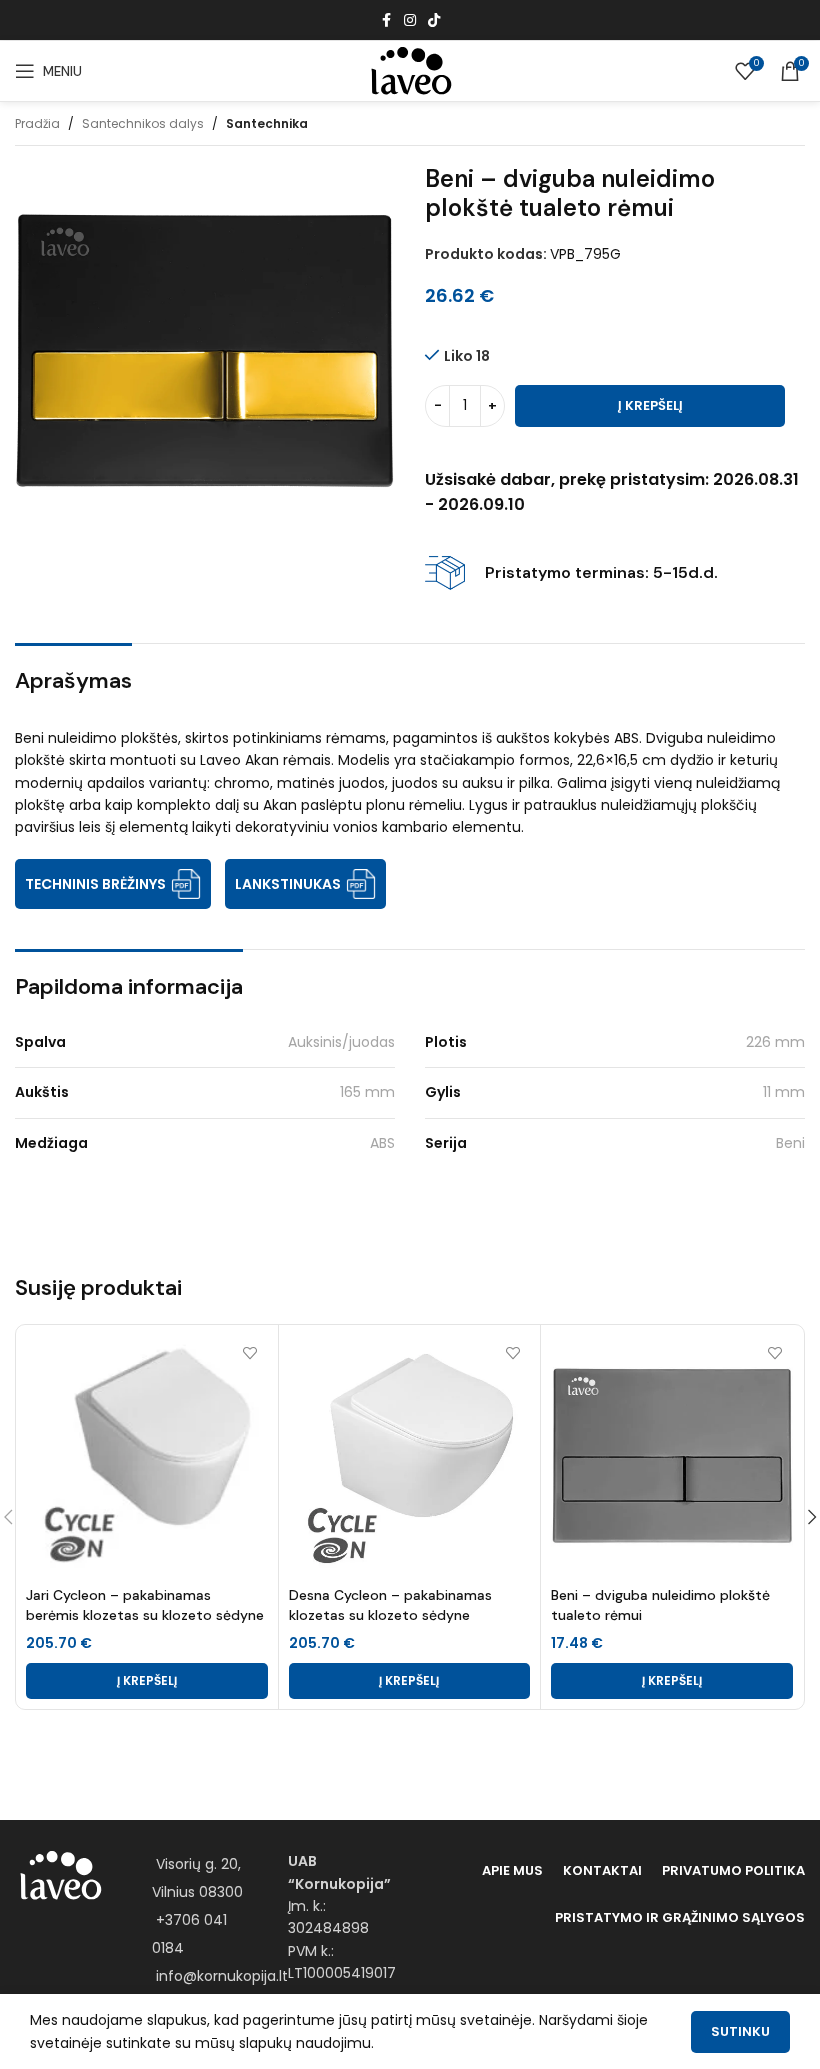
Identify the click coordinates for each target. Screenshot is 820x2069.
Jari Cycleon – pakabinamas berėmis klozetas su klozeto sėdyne (145, 1605)
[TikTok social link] (434, 20)
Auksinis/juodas (341, 1042)
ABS (382, 1143)
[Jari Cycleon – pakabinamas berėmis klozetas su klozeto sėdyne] (147, 1456)
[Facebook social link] (386, 20)
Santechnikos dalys (143, 123)
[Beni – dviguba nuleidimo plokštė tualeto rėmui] (672, 1456)
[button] (147, 1681)
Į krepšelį (650, 405)
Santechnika (267, 123)
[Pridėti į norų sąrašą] (250, 1352)
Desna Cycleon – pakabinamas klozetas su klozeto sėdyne (390, 1605)
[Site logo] (410, 70)
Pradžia (37, 123)
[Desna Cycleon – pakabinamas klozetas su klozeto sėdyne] (410, 1456)
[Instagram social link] (410, 20)
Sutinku (740, 2031)
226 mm (775, 1042)
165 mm (367, 1092)
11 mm (784, 1092)
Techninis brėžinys (95, 884)
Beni (790, 1143)
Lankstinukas (288, 884)
